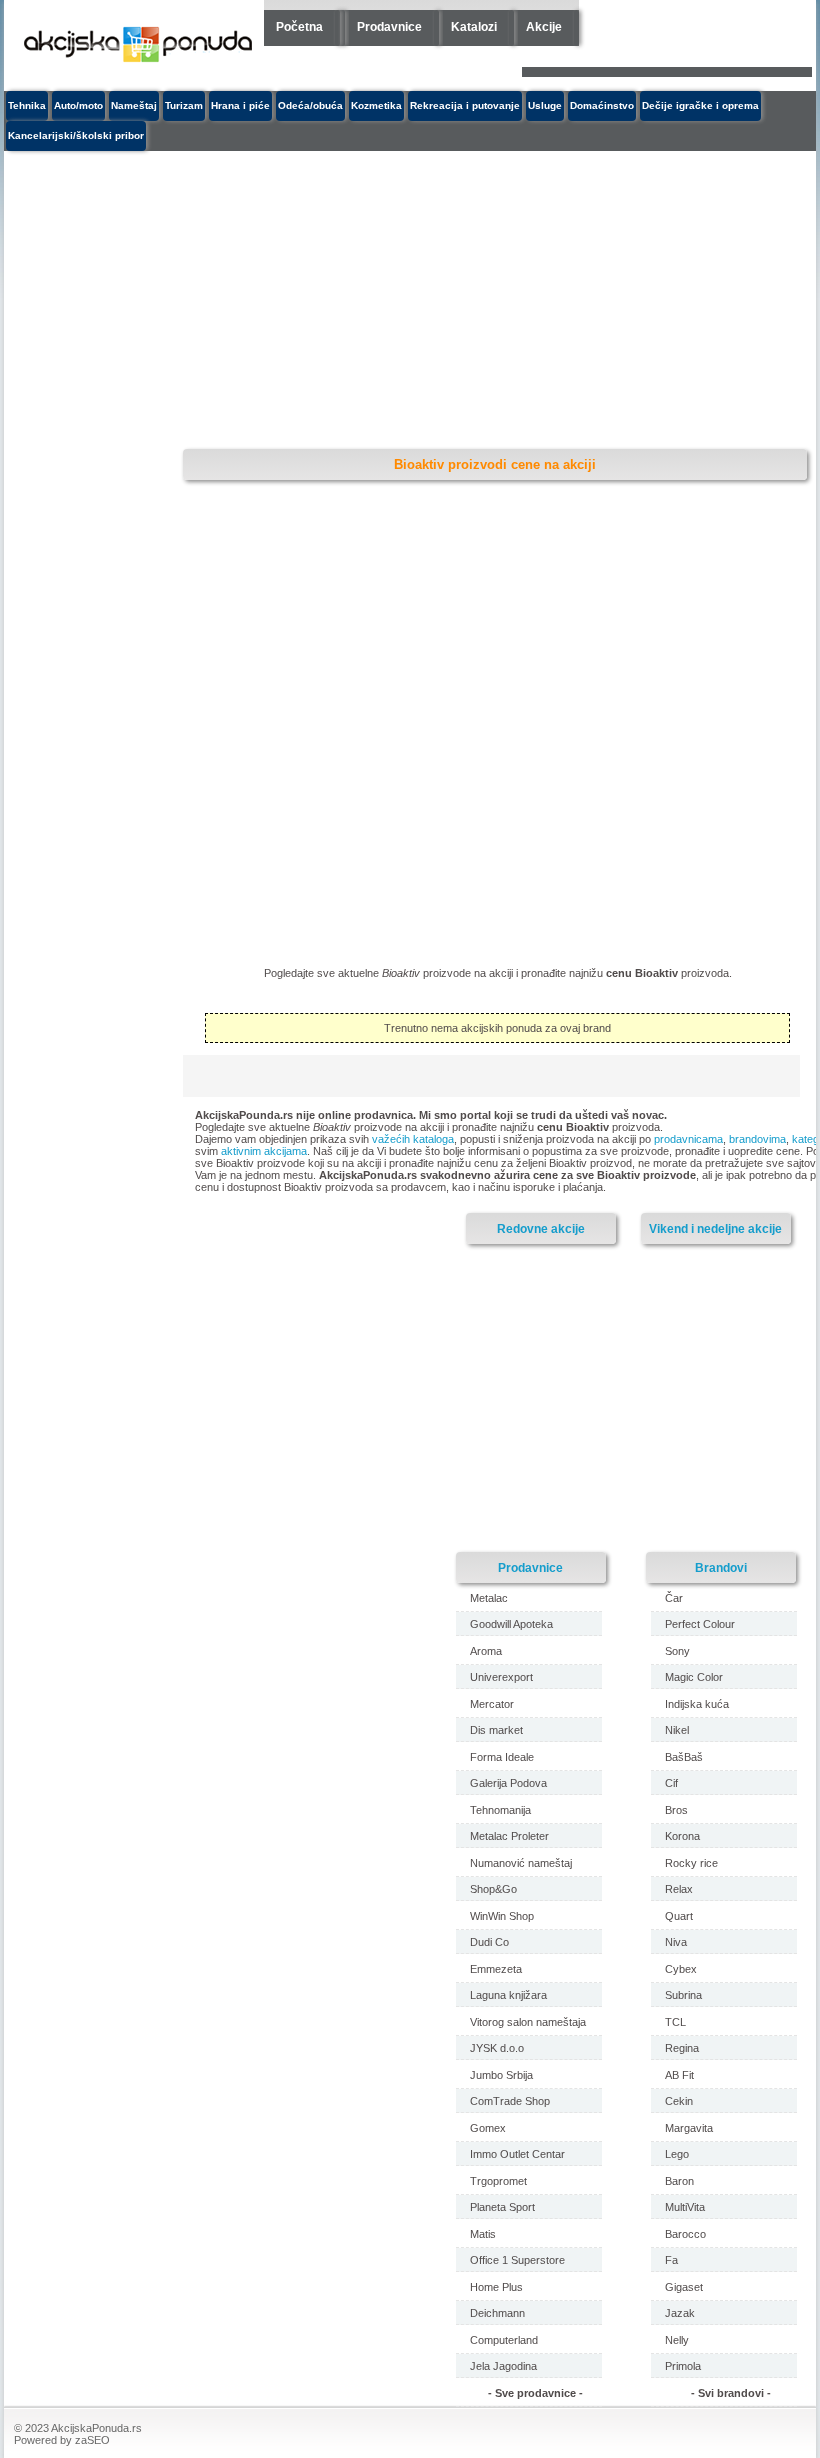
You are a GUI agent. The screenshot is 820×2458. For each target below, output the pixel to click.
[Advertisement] (359, 301)
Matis (483, 2234)
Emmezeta (496, 1969)
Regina (682, 2048)
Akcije (544, 27)
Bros (676, 1810)
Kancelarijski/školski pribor (76, 135)
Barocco (685, 2234)
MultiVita (685, 2207)
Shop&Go (493, 1889)
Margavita (689, 2128)
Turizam (184, 105)
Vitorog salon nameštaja (528, 2022)
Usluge (545, 105)
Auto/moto (78, 105)
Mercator (492, 1704)
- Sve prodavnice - (535, 2393)
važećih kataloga (413, 1139)
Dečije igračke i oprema (700, 105)
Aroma (486, 1651)
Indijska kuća (697, 1704)
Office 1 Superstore (517, 2260)
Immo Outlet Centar (517, 2154)
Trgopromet (498, 2181)
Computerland (504, 2340)
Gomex (488, 2128)
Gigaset (684, 2287)
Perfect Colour (700, 1624)
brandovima (757, 1139)
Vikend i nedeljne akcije (715, 1228)
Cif (671, 1783)
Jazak (680, 2313)
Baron (679, 2181)
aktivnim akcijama (264, 1151)
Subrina (683, 1995)
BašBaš (684, 1757)
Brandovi (721, 1567)
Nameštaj (134, 105)
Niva (676, 1942)
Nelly (677, 2340)
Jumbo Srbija (501, 2075)
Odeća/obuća (310, 105)
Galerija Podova (508, 1783)
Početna (299, 27)
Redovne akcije (541, 1228)
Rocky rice (691, 1863)
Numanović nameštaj (521, 1863)
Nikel (677, 1730)
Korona (682, 1836)
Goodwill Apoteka (511, 1624)
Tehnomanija (500, 1810)
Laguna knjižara (508, 1995)
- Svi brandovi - (731, 2393)
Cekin (679, 2101)
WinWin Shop (502, 1916)
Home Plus (496, 2287)
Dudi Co (489, 1942)
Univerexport (501, 1677)
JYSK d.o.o (497, 2048)
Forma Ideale (502, 1757)
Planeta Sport (502, 2207)
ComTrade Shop (510, 2101)
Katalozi (474, 27)
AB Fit (679, 2075)
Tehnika (27, 105)
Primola (683, 2366)
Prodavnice (389, 27)
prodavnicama (688, 1139)
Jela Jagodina (503, 2366)
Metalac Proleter (509, 1836)
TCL (675, 2022)
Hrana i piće (240, 105)
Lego (677, 2154)
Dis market (496, 1730)
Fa (671, 2260)
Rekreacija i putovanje (465, 105)
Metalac (489, 1598)
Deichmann (497, 2313)
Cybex (681, 1969)
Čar (674, 1598)
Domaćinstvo (602, 105)
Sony (677, 1651)
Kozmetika (376, 105)
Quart (679, 1916)
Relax (679, 1889)
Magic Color (694, 1677)
